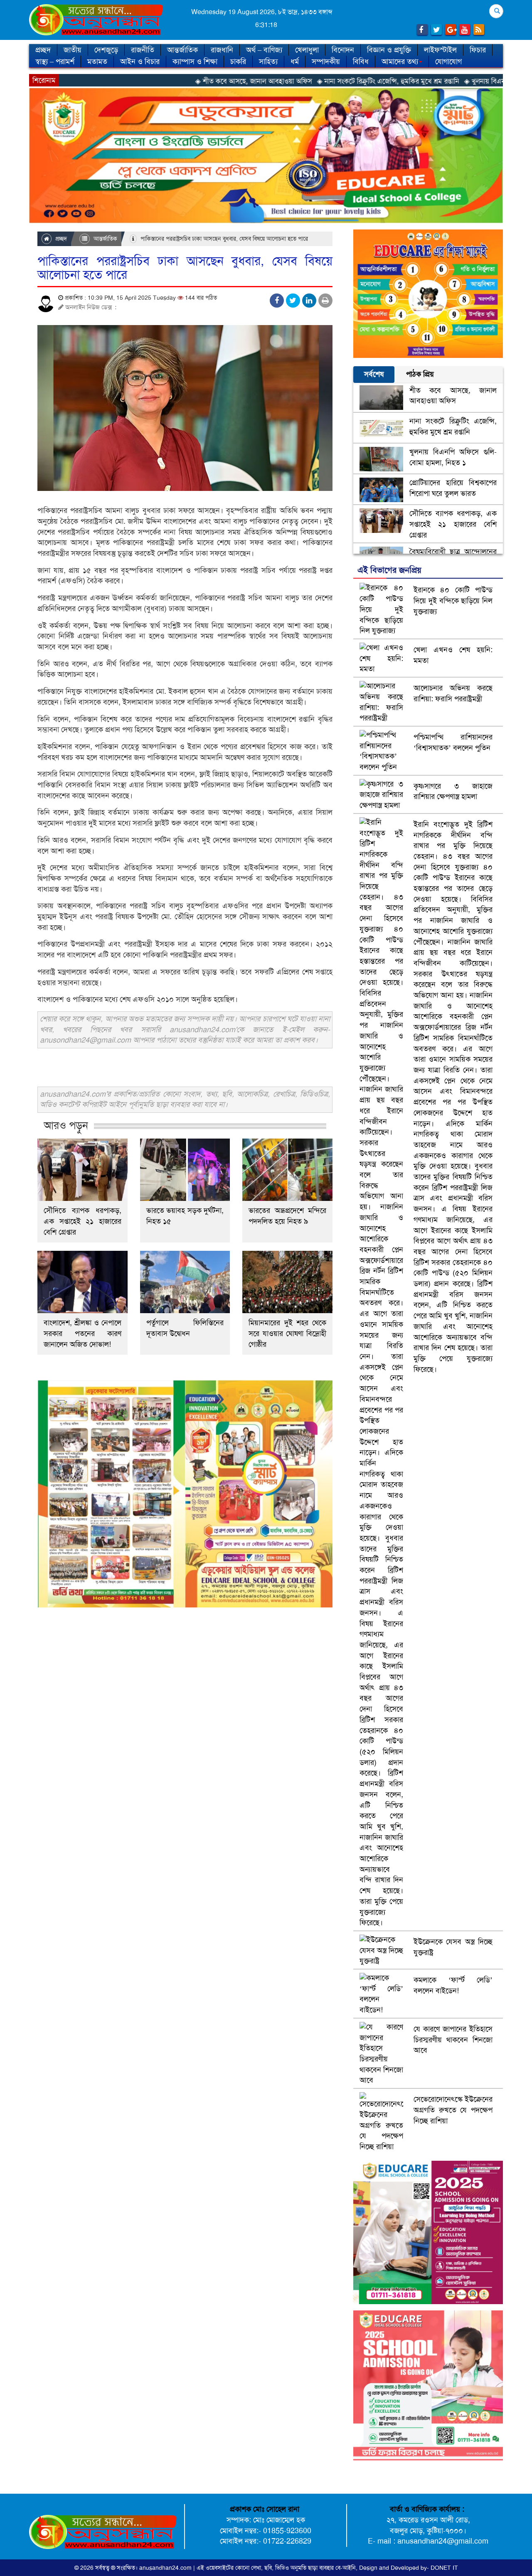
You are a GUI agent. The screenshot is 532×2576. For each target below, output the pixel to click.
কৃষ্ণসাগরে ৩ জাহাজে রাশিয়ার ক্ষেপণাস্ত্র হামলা (453, 791)
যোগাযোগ (448, 62)
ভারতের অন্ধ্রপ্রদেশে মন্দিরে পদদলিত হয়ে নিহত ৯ (287, 1216)
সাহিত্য (268, 62)
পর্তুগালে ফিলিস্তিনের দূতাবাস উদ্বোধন (185, 1328)
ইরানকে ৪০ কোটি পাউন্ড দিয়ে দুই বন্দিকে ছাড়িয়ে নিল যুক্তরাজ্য (453, 600)
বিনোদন (343, 50)
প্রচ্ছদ (43, 50)
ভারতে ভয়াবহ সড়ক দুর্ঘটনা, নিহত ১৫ (185, 1216)
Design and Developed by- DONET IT (409, 2568)
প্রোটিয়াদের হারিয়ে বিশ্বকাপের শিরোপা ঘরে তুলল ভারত (453, 488)
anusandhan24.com (166, 2568)
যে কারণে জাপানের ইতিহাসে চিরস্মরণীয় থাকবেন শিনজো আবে (453, 2040)
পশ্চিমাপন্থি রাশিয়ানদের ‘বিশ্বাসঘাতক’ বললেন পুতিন (453, 742)
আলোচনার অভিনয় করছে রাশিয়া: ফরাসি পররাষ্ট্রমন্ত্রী (453, 693)
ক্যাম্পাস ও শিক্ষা (195, 62)
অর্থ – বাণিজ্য (264, 50)
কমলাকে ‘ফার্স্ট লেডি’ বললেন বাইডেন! (453, 1985)
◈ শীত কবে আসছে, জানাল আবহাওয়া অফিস (159, 81)
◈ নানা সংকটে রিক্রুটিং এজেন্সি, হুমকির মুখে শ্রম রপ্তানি (293, 81)
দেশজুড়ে (106, 50)
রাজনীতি (143, 50)
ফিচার (478, 50)
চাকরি (238, 62)
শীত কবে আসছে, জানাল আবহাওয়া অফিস (453, 396)
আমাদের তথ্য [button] (400, 62)
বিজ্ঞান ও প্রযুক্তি (389, 50)
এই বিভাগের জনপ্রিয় (389, 570)
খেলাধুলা (307, 50)
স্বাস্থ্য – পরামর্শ (55, 62)
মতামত (97, 62)
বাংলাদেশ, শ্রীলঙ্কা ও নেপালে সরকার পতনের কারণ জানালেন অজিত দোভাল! (83, 1334)
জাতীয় (73, 50)
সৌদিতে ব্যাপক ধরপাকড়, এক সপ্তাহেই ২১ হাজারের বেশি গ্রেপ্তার (83, 1221)
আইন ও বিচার (140, 62)
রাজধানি (222, 50)
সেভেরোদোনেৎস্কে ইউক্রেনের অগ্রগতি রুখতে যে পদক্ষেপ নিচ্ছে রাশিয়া (453, 2110)
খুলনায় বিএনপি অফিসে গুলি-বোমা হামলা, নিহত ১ (453, 457)
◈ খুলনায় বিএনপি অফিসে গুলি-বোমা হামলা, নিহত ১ (438, 81)
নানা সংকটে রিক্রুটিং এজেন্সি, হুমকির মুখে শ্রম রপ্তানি (453, 426)
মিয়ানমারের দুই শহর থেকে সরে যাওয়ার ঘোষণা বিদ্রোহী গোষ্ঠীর (287, 1334)
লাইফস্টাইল (440, 50)
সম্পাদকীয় (326, 62)
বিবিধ (361, 62)
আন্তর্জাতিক (182, 50)
